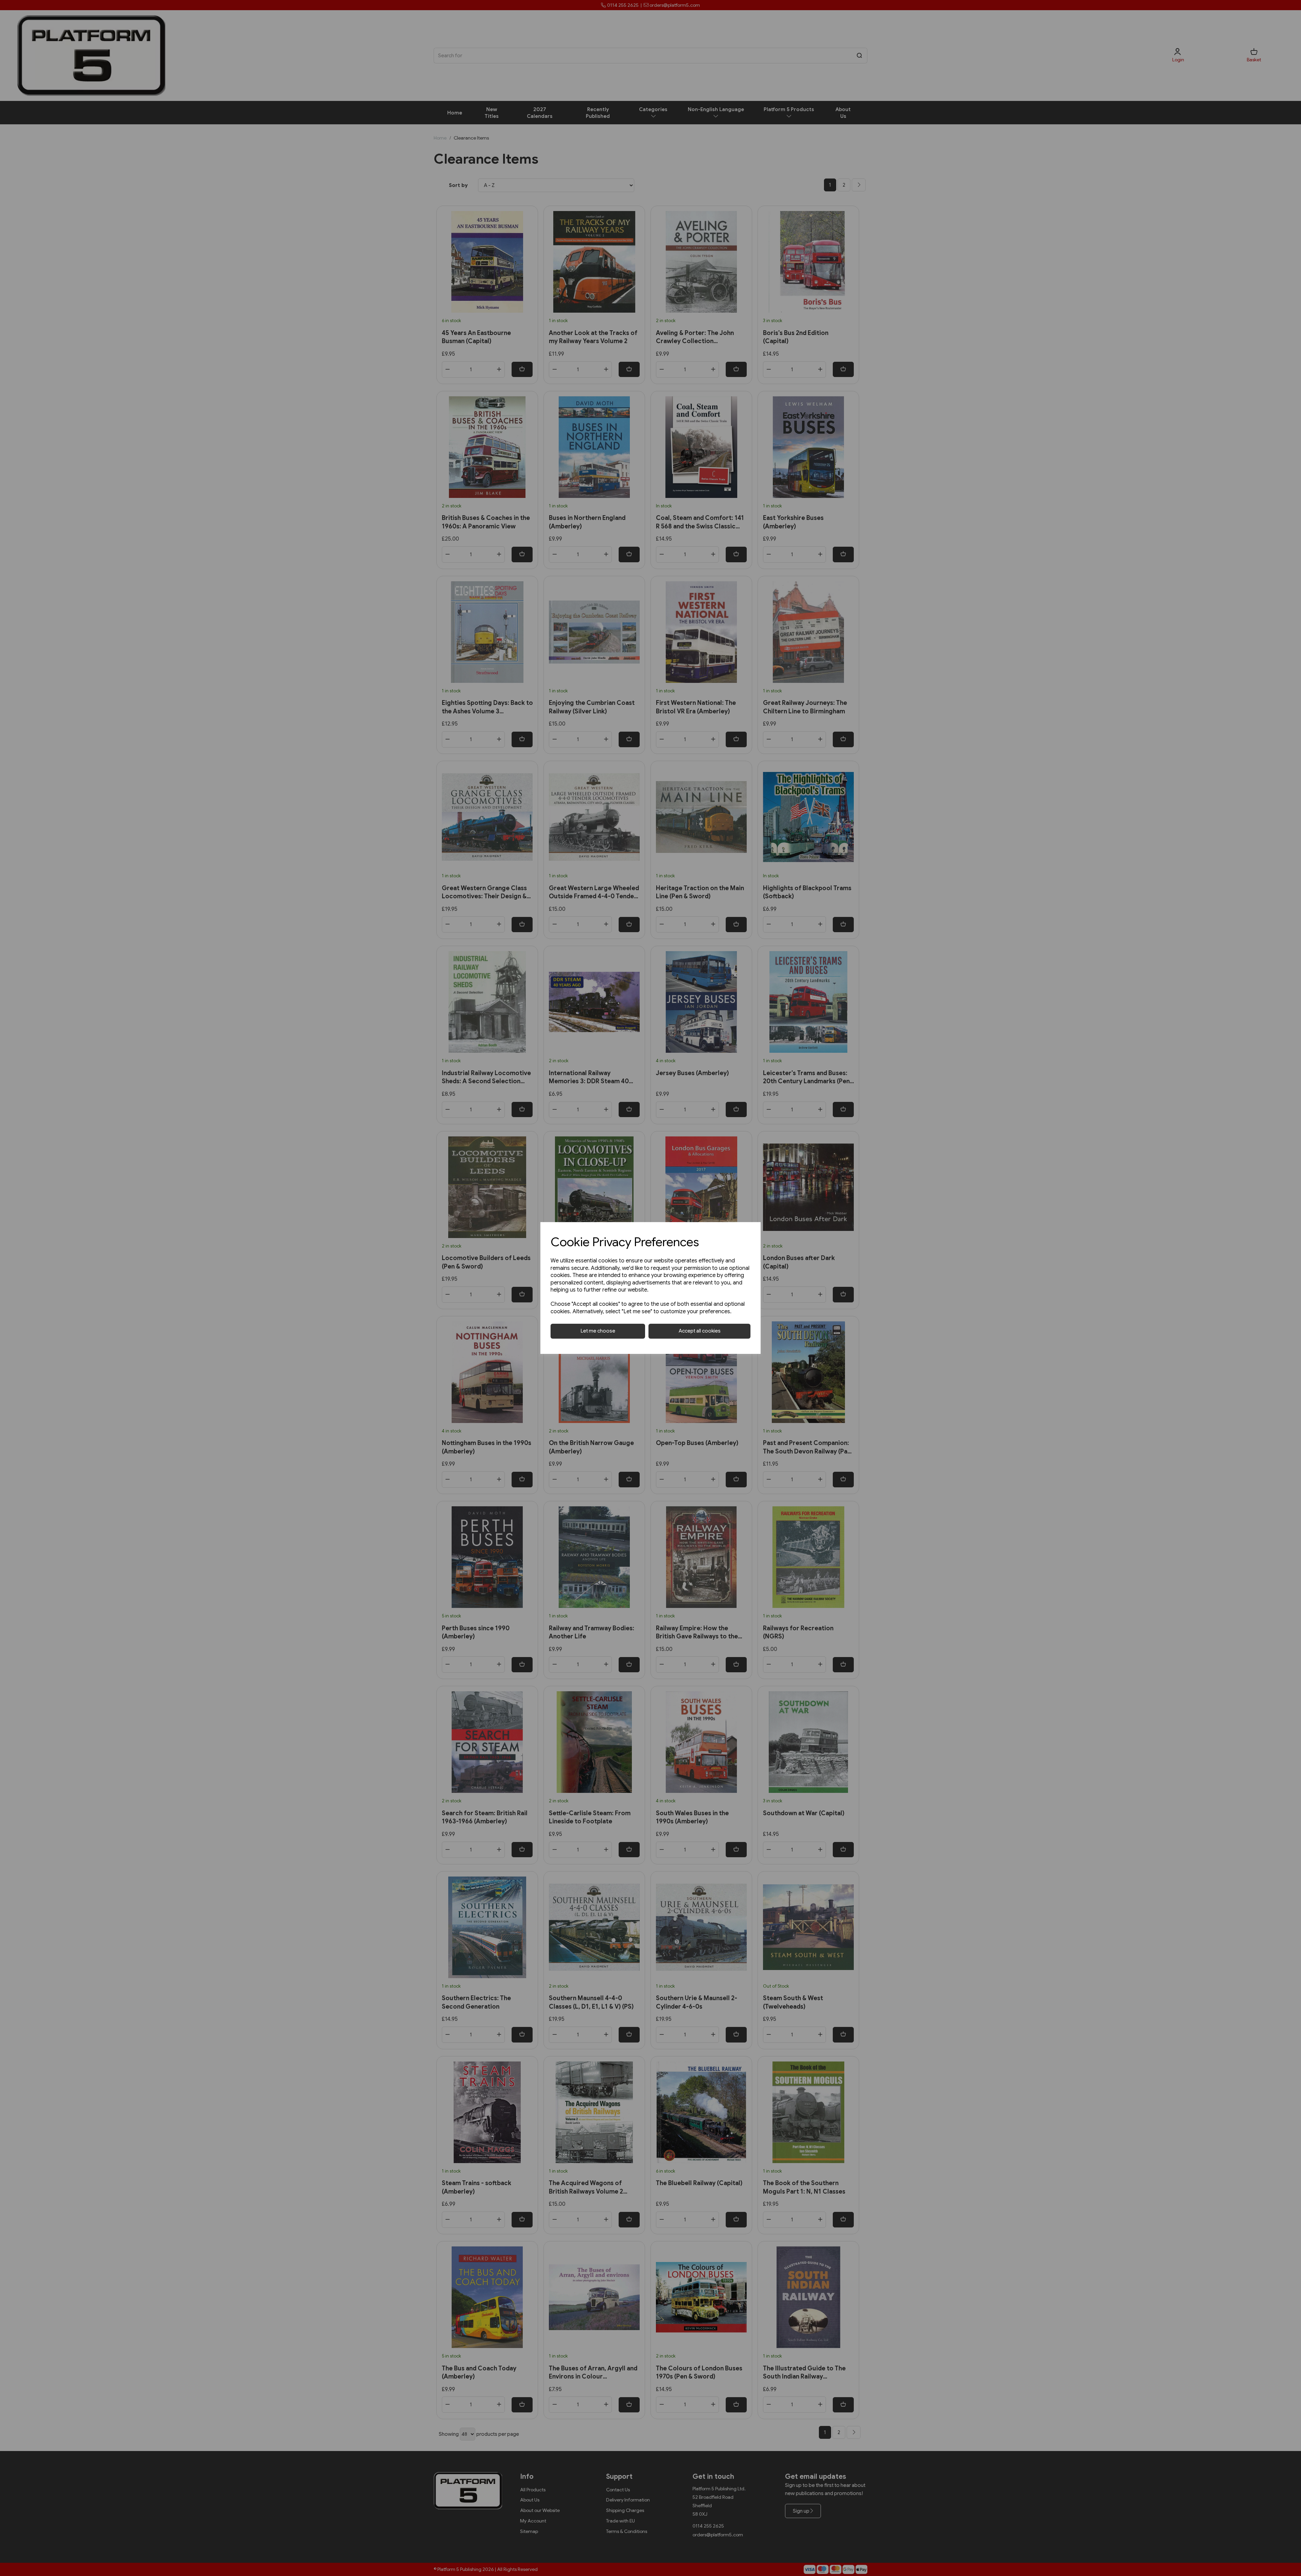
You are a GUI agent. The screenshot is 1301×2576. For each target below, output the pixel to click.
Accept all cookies (700, 1331)
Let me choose (598, 1331)
